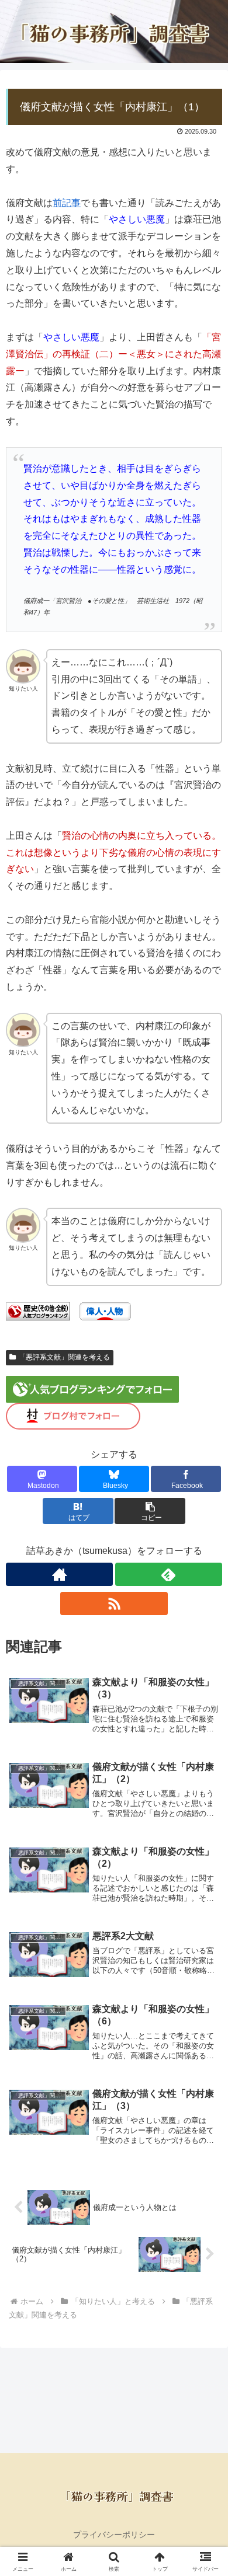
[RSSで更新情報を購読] (114, 1604)
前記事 (67, 203)
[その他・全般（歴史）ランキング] (38, 1311)
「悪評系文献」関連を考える (64, 1357)
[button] (150, 1511)
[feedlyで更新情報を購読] (169, 1574)
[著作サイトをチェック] (59, 1574)
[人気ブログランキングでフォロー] (92, 1388)
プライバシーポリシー (114, 2535)
